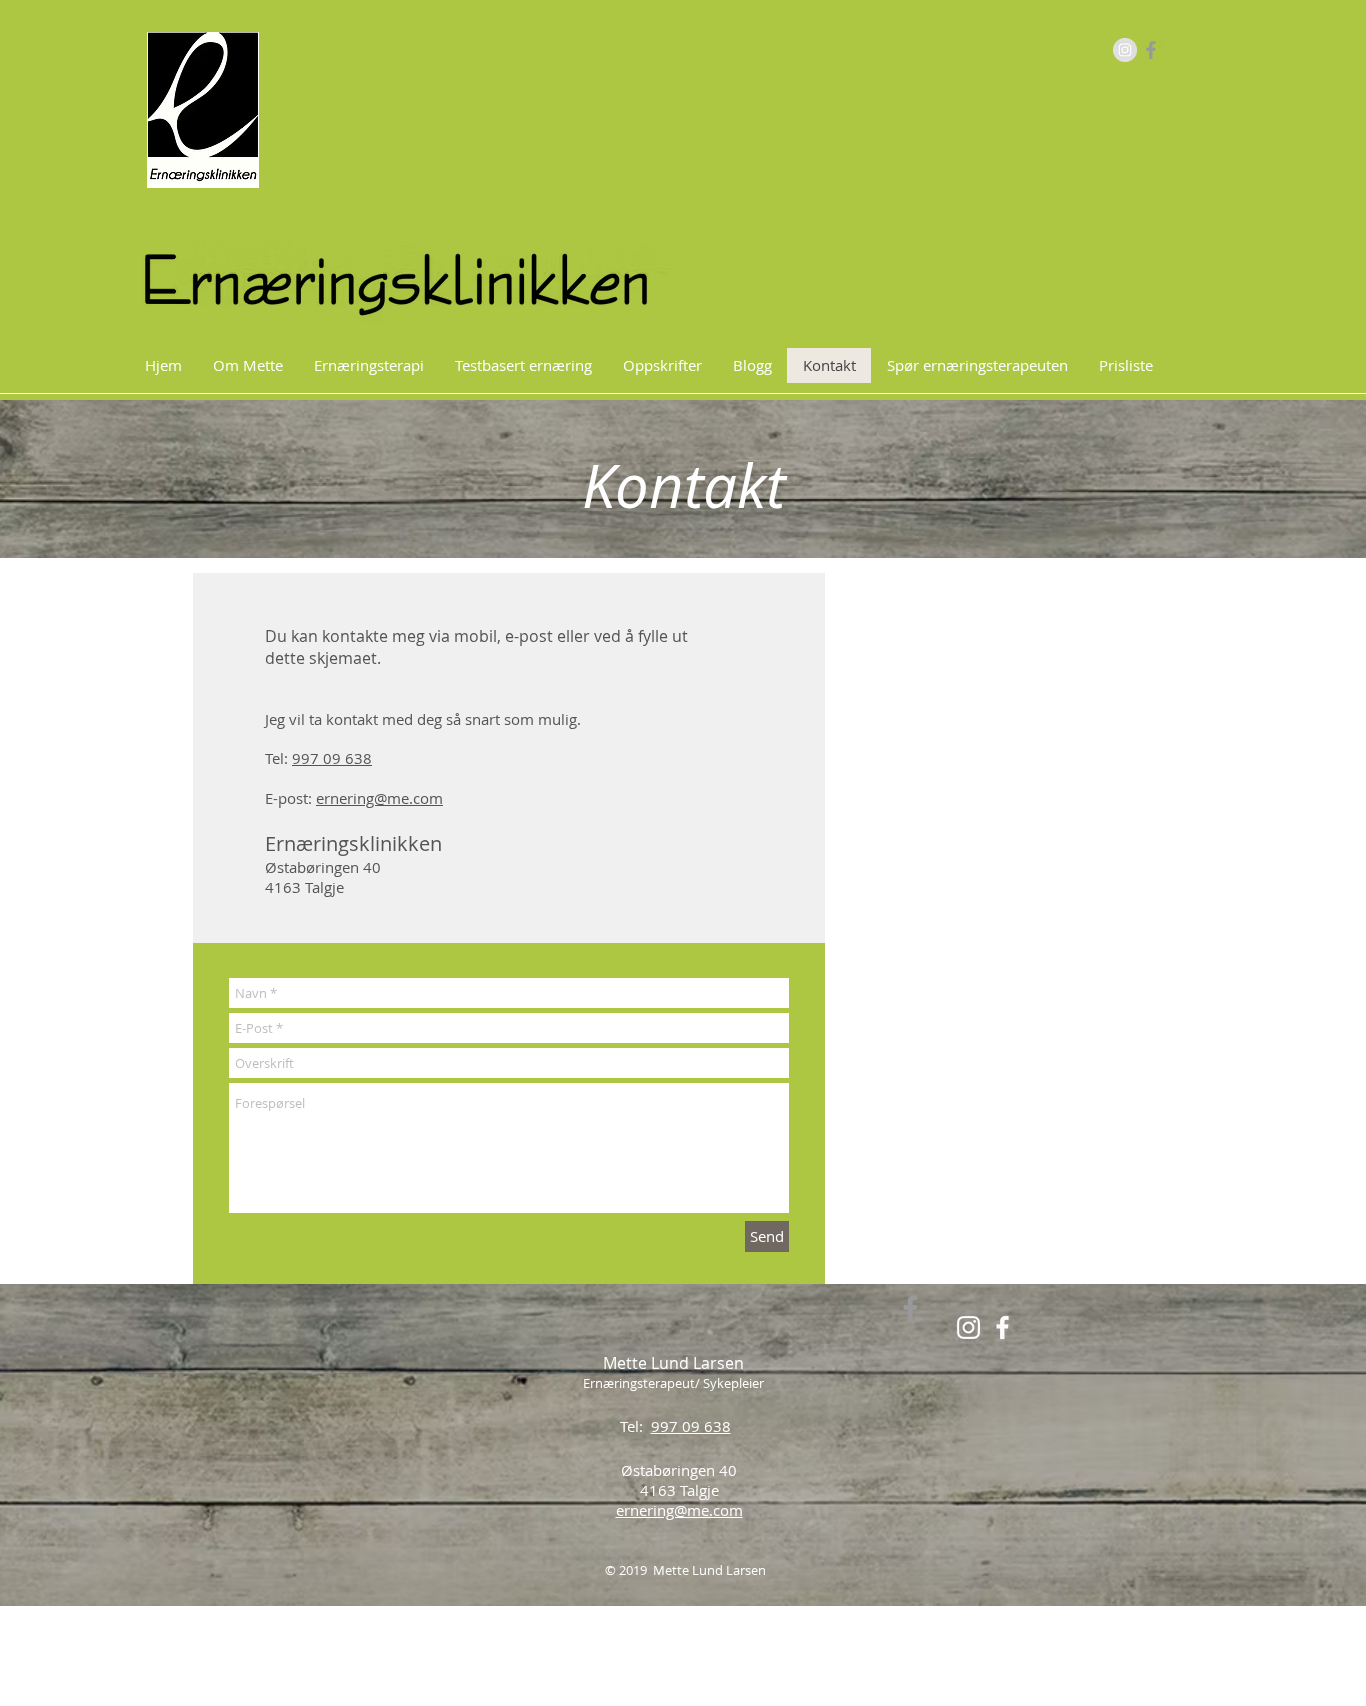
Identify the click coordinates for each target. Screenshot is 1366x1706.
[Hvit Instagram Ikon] (968, 1327)
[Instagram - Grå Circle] (1125, 50)
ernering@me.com (379, 798)
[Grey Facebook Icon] (1151, 50)
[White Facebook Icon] (1002, 1327)
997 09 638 (332, 758)
